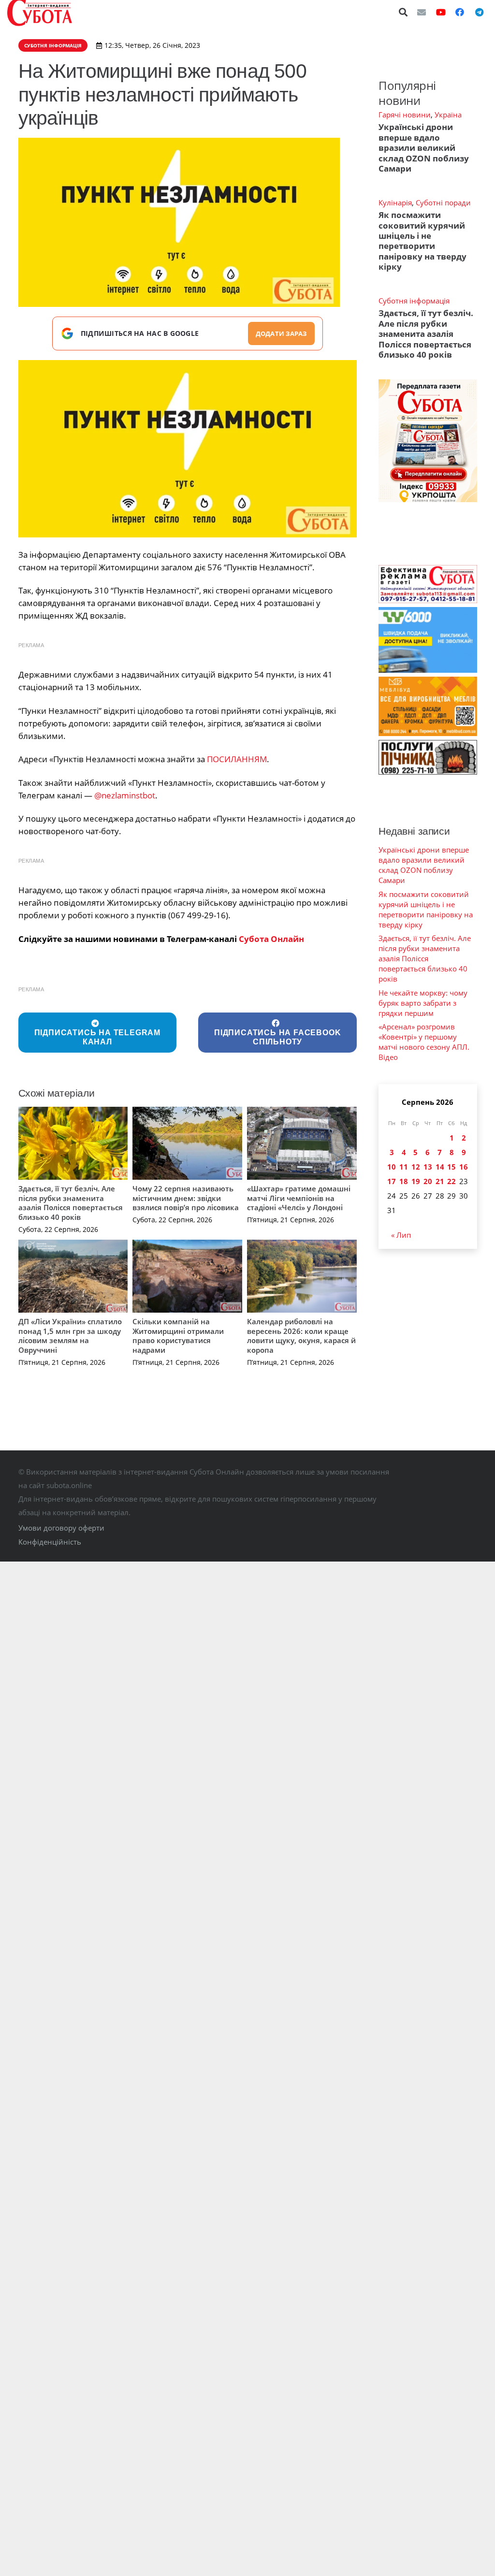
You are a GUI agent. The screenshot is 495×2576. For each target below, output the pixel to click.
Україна (448, 115)
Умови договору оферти (61, 1528)
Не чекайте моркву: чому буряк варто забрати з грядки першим (423, 1003)
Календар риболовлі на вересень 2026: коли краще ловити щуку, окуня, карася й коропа (301, 1336)
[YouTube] (441, 12)
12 (416, 1167)
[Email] (422, 12)
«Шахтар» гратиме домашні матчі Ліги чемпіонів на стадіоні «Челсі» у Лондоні (299, 1198)
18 (404, 1181)
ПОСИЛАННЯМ (237, 759)
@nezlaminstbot (125, 795)
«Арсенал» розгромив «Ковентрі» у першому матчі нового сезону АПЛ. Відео (424, 1042)
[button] (404, 12)
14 (440, 1167)
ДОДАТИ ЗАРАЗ (281, 333)
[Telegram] (479, 12)
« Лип (401, 1235)
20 (428, 1181)
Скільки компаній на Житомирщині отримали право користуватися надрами (178, 1336)
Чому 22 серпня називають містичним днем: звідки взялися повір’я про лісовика (186, 1198)
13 (428, 1167)
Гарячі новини (405, 115)
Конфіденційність (50, 1542)
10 (392, 1167)
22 (451, 1181)
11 (404, 1167)
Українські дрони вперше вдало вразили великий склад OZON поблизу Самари (424, 148)
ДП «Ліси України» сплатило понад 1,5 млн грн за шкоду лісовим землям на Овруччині (70, 1336)
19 (416, 1181)
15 (451, 1167)
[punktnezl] (188, 449)
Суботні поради (443, 203)
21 (440, 1181)
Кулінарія (395, 203)
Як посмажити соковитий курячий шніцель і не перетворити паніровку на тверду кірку (422, 241)
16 (464, 1167)
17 (392, 1181)
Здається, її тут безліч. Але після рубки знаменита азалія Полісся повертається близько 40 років (71, 1203)
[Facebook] (460, 12)
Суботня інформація (414, 301)
